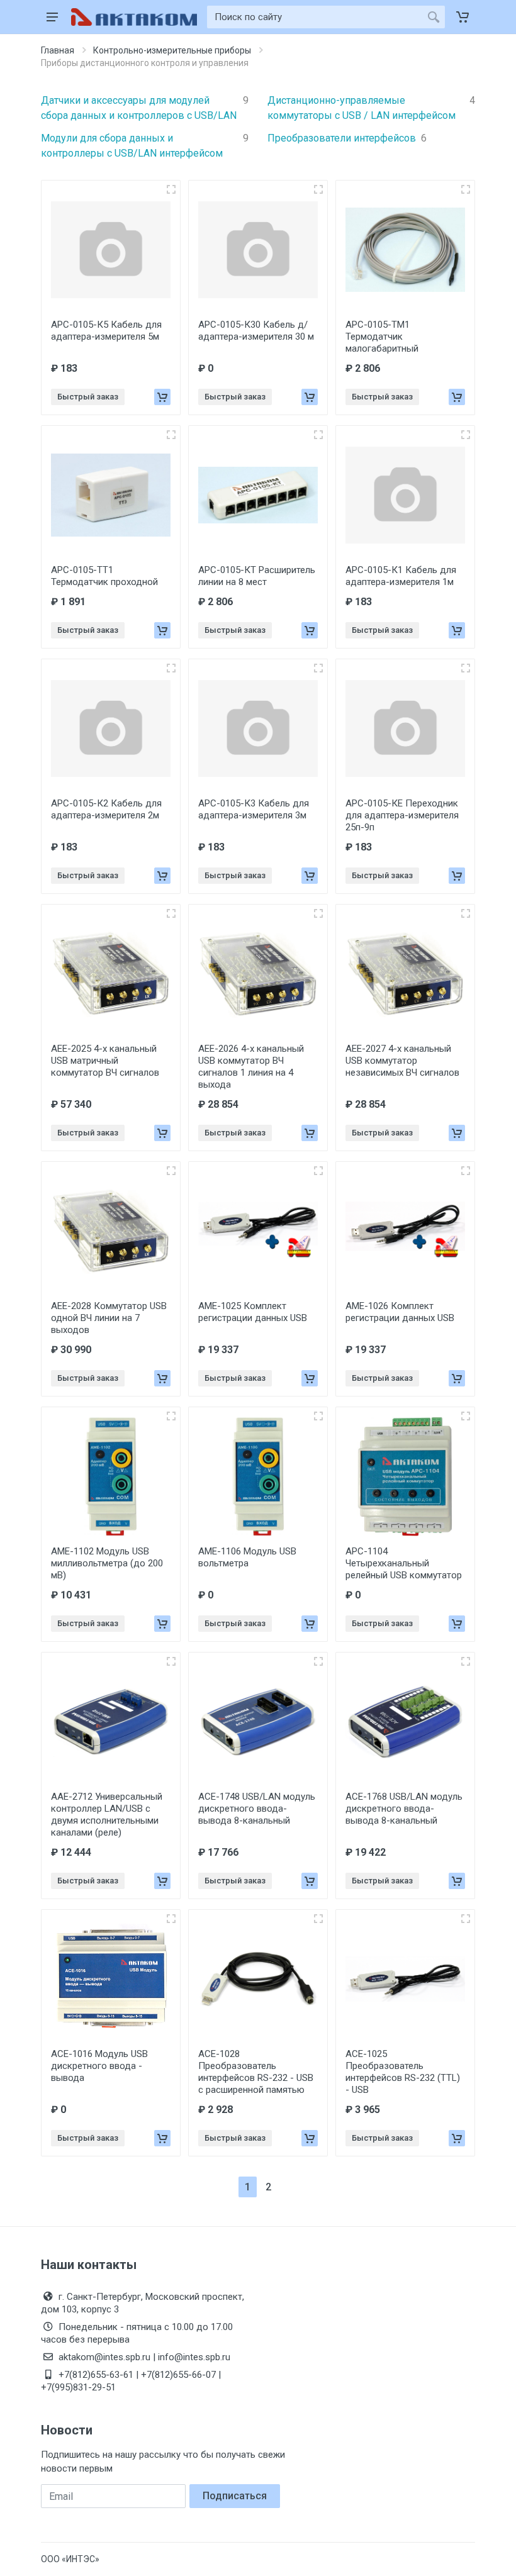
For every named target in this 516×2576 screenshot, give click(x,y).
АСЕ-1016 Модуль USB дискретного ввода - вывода (99, 2066)
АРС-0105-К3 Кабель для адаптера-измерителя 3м (254, 809)
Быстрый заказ (88, 397)
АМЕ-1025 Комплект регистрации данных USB (253, 1312)
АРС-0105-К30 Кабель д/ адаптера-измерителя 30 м (256, 331)
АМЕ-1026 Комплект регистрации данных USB (400, 1312)
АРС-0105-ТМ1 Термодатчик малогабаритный (382, 337)
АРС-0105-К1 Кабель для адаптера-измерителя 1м (401, 576)
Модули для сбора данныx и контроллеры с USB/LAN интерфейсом (145, 146)
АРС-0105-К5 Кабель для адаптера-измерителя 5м (106, 331)
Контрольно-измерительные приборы (172, 50)
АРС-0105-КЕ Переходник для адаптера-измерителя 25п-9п (402, 815)
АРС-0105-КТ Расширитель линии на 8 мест (257, 576)
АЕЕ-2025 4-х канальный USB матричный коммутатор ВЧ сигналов (105, 1061)
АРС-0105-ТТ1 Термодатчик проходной (104, 576)
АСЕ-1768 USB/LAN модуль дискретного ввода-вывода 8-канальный (404, 1809)
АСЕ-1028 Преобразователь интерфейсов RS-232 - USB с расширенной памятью (256, 2072)
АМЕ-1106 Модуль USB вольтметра (247, 1557)
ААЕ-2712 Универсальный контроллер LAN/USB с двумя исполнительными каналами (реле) (107, 1815)
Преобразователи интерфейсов (347, 138)
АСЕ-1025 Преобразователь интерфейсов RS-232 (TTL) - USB (403, 2072)
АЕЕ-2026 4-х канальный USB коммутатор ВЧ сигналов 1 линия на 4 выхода (251, 1067)
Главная (58, 50)
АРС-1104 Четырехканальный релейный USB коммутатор (404, 1563)
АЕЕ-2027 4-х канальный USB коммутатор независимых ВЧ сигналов (402, 1061)
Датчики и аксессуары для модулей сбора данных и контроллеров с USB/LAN (145, 108)
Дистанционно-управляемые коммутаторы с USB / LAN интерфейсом (371, 108)
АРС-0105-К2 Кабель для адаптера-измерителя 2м (106, 809)
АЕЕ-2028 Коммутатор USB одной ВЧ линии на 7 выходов (109, 1318)
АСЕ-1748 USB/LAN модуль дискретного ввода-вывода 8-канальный (257, 1809)
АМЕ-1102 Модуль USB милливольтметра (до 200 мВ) (107, 1563)
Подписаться (235, 2496)
